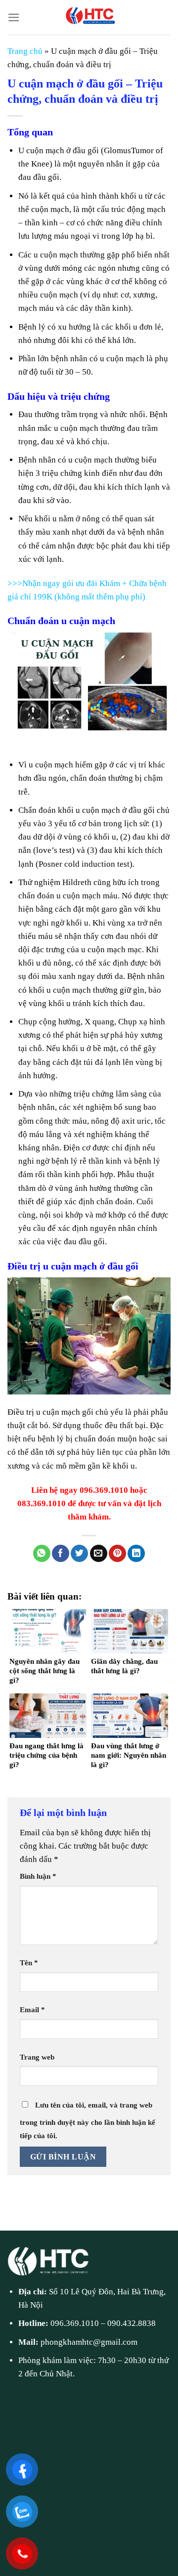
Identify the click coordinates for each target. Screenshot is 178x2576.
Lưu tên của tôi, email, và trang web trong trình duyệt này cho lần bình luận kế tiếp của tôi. (88, 2120)
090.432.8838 (132, 2323)
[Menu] (14, 18)
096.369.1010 (75, 2323)
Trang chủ (25, 51)
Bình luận (38, 1876)
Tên (29, 1963)
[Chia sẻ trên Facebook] (61, 1554)
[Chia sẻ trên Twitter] (79, 1554)
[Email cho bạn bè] (99, 1554)
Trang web (37, 2057)
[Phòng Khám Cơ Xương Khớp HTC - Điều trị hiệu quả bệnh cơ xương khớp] (89, 17)
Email (32, 2009)
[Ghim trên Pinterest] (117, 1554)
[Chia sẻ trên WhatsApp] (42, 1554)
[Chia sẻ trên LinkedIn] (136, 1554)
